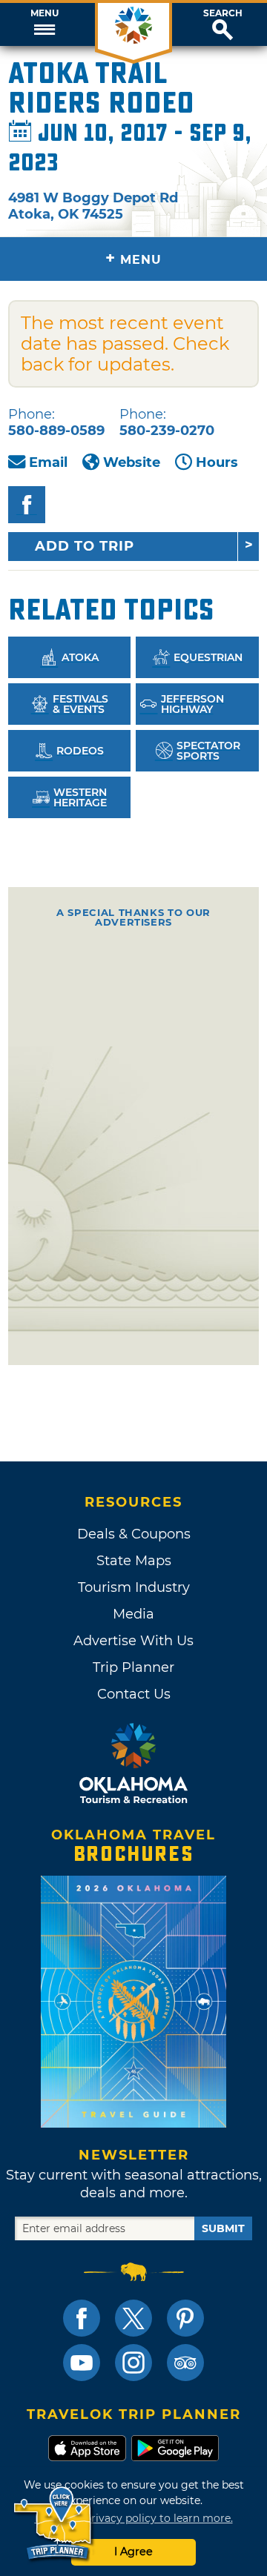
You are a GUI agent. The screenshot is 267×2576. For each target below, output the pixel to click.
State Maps (134, 1561)
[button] (44, 24)
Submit (223, 2228)
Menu (44, 13)
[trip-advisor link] (185, 2363)
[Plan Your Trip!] (54, 2524)
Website (132, 462)
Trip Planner (133, 1667)
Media (133, 1614)
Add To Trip (85, 546)
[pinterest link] (185, 2318)
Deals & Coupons (134, 1534)
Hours (217, 462)
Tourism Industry (134, 1587)
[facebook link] (82, 2318)
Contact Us (134, 1694)
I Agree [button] (133, 2552)
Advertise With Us (133, 1641)
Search (223, 13)
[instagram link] (133, 2363)
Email (48, 462)
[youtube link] (82, 2363)
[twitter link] (133, 2318)
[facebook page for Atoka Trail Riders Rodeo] (27, 505)
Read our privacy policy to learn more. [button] (134, 2518)
